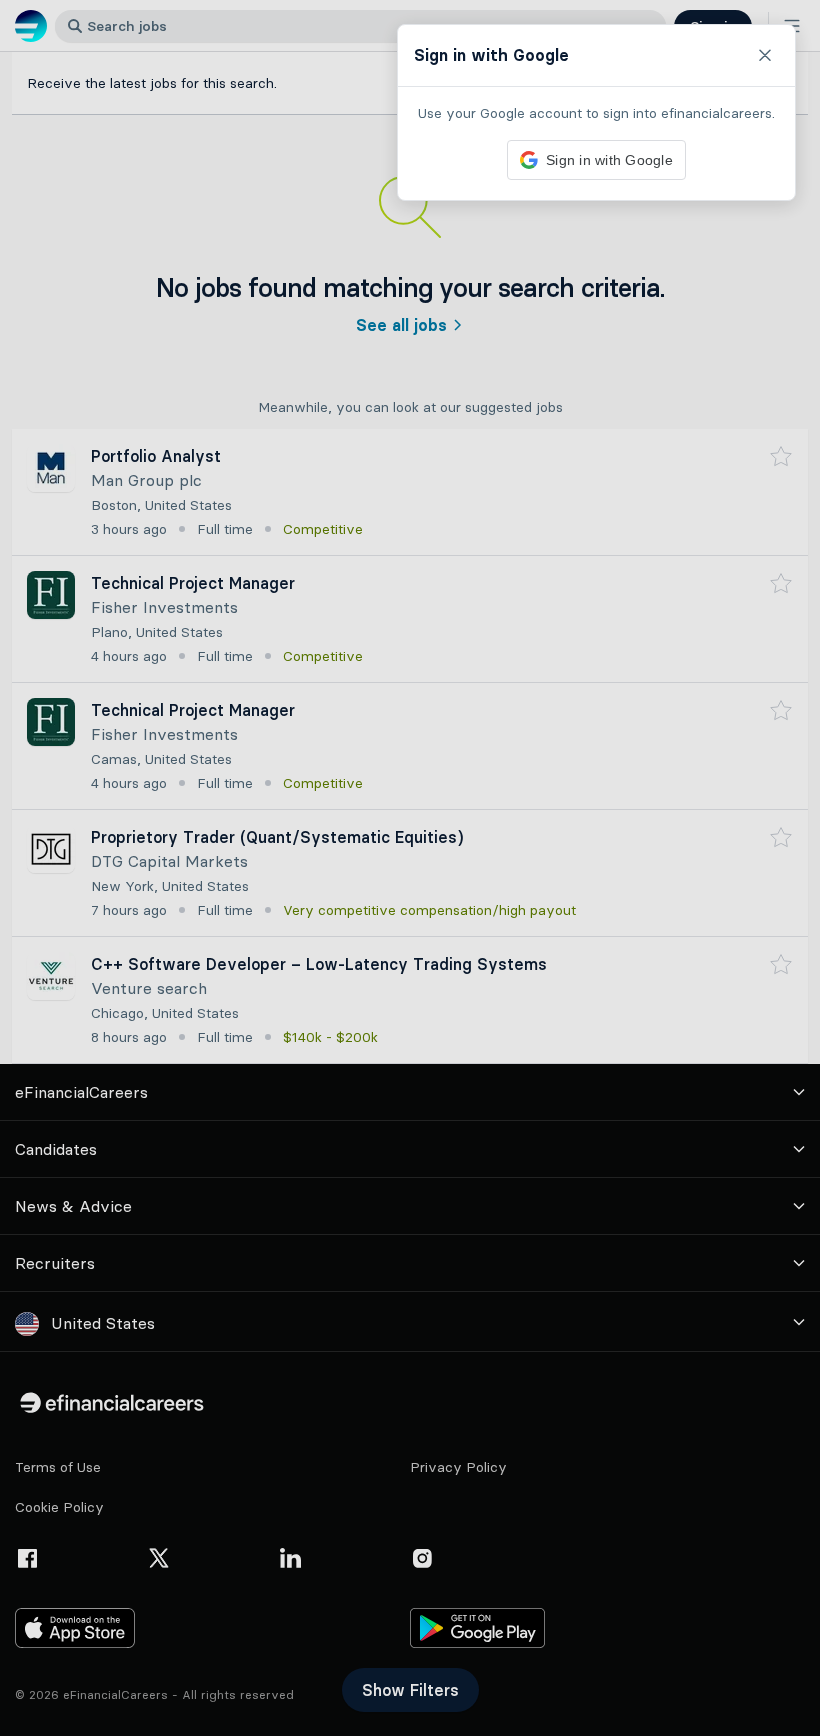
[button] (410, 868)
